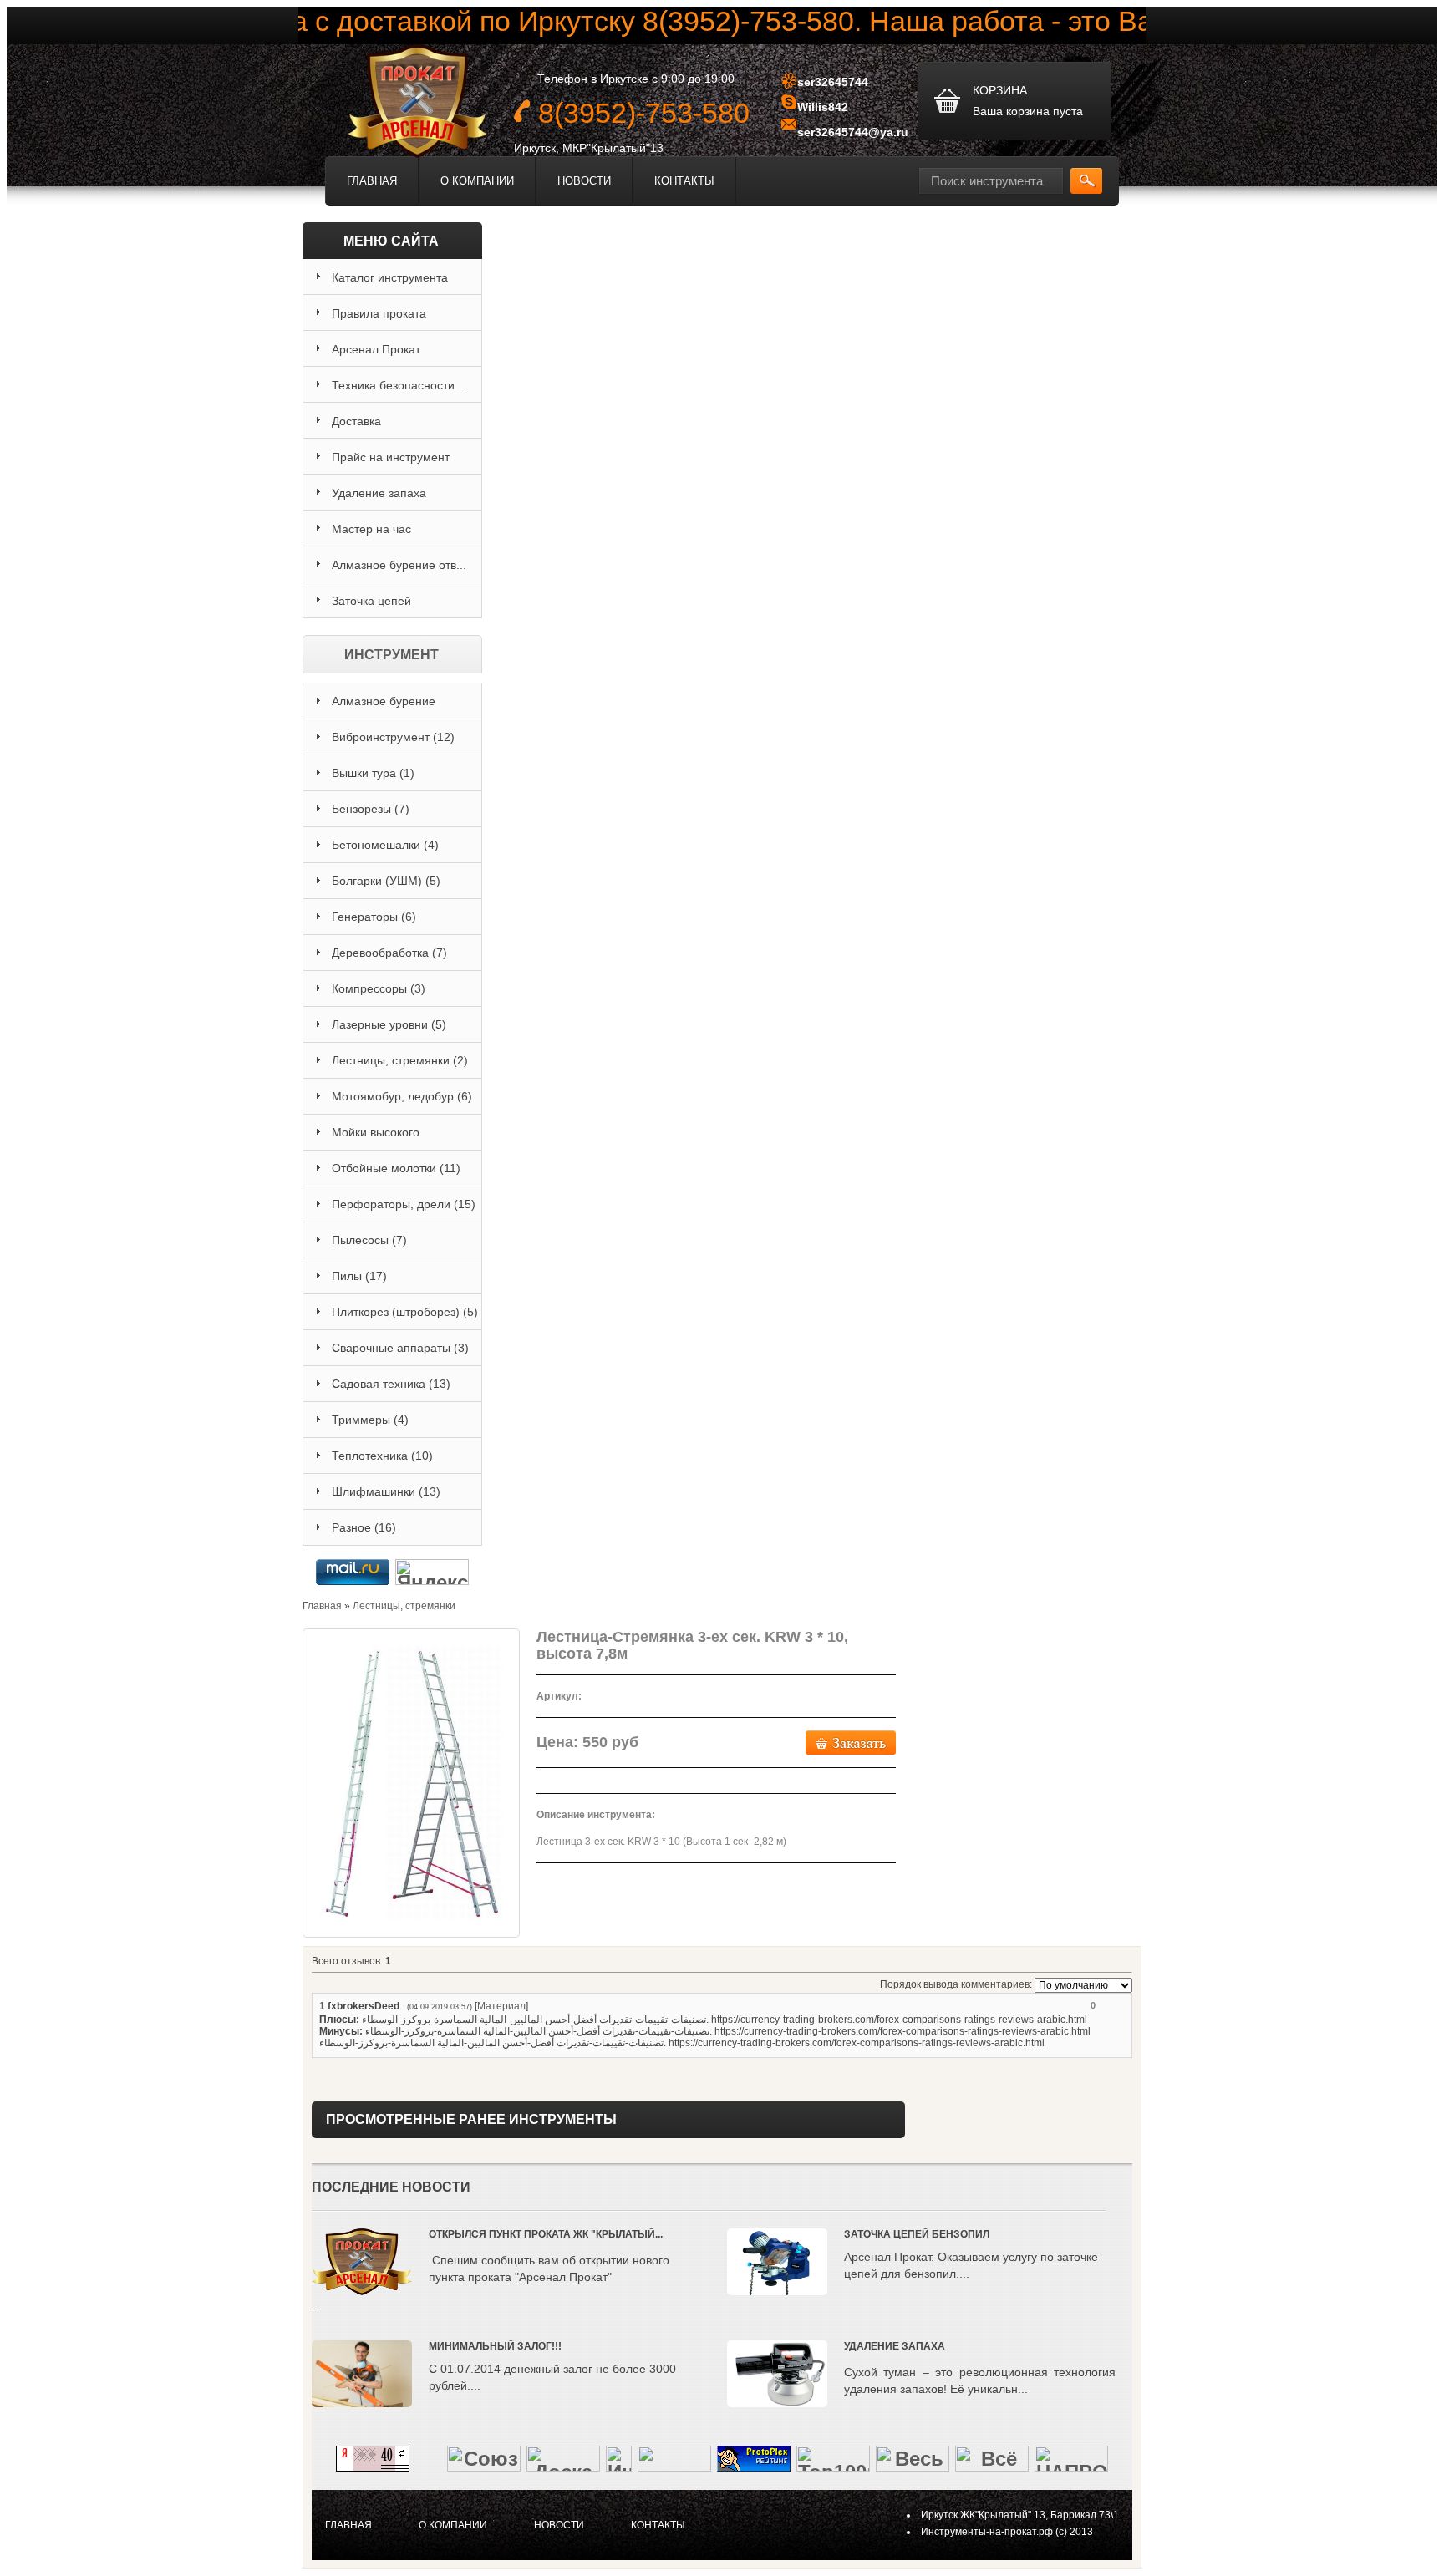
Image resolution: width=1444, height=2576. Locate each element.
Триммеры (370, 1420)
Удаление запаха (895, 2346)
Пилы (359, 1276)
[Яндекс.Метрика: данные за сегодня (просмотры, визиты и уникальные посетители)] (432, 1572)
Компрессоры (379, 988)
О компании (477, 181)
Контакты (684, 181)
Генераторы (374, 917)
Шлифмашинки (386, 1491)
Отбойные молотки (396, 1168)
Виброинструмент (393, 737)
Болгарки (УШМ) (386, 881)
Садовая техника (391, 1384)
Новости (584, 181)
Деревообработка (389, 953)
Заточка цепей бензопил (917, 2234)
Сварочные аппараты (400, 1348)
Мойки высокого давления (376, 1138)
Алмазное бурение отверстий (384, 707)
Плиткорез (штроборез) (405, 1312)
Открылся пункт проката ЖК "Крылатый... (546, 2234)
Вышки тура (373, 773)
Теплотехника (382, 1456)
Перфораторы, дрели (404, 1204)
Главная (372, 181)
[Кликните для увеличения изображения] (411, 1783)
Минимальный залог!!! (495, 2346)
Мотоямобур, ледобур (402, 1096)
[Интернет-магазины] (619, 2464)
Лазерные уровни (389, 1024)
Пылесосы (369, 1240)
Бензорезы (371, 809)
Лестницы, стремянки (400, 1060)
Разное (364, 1527)
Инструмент (392, 655)
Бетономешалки (385, 845)
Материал (501, 2006)
